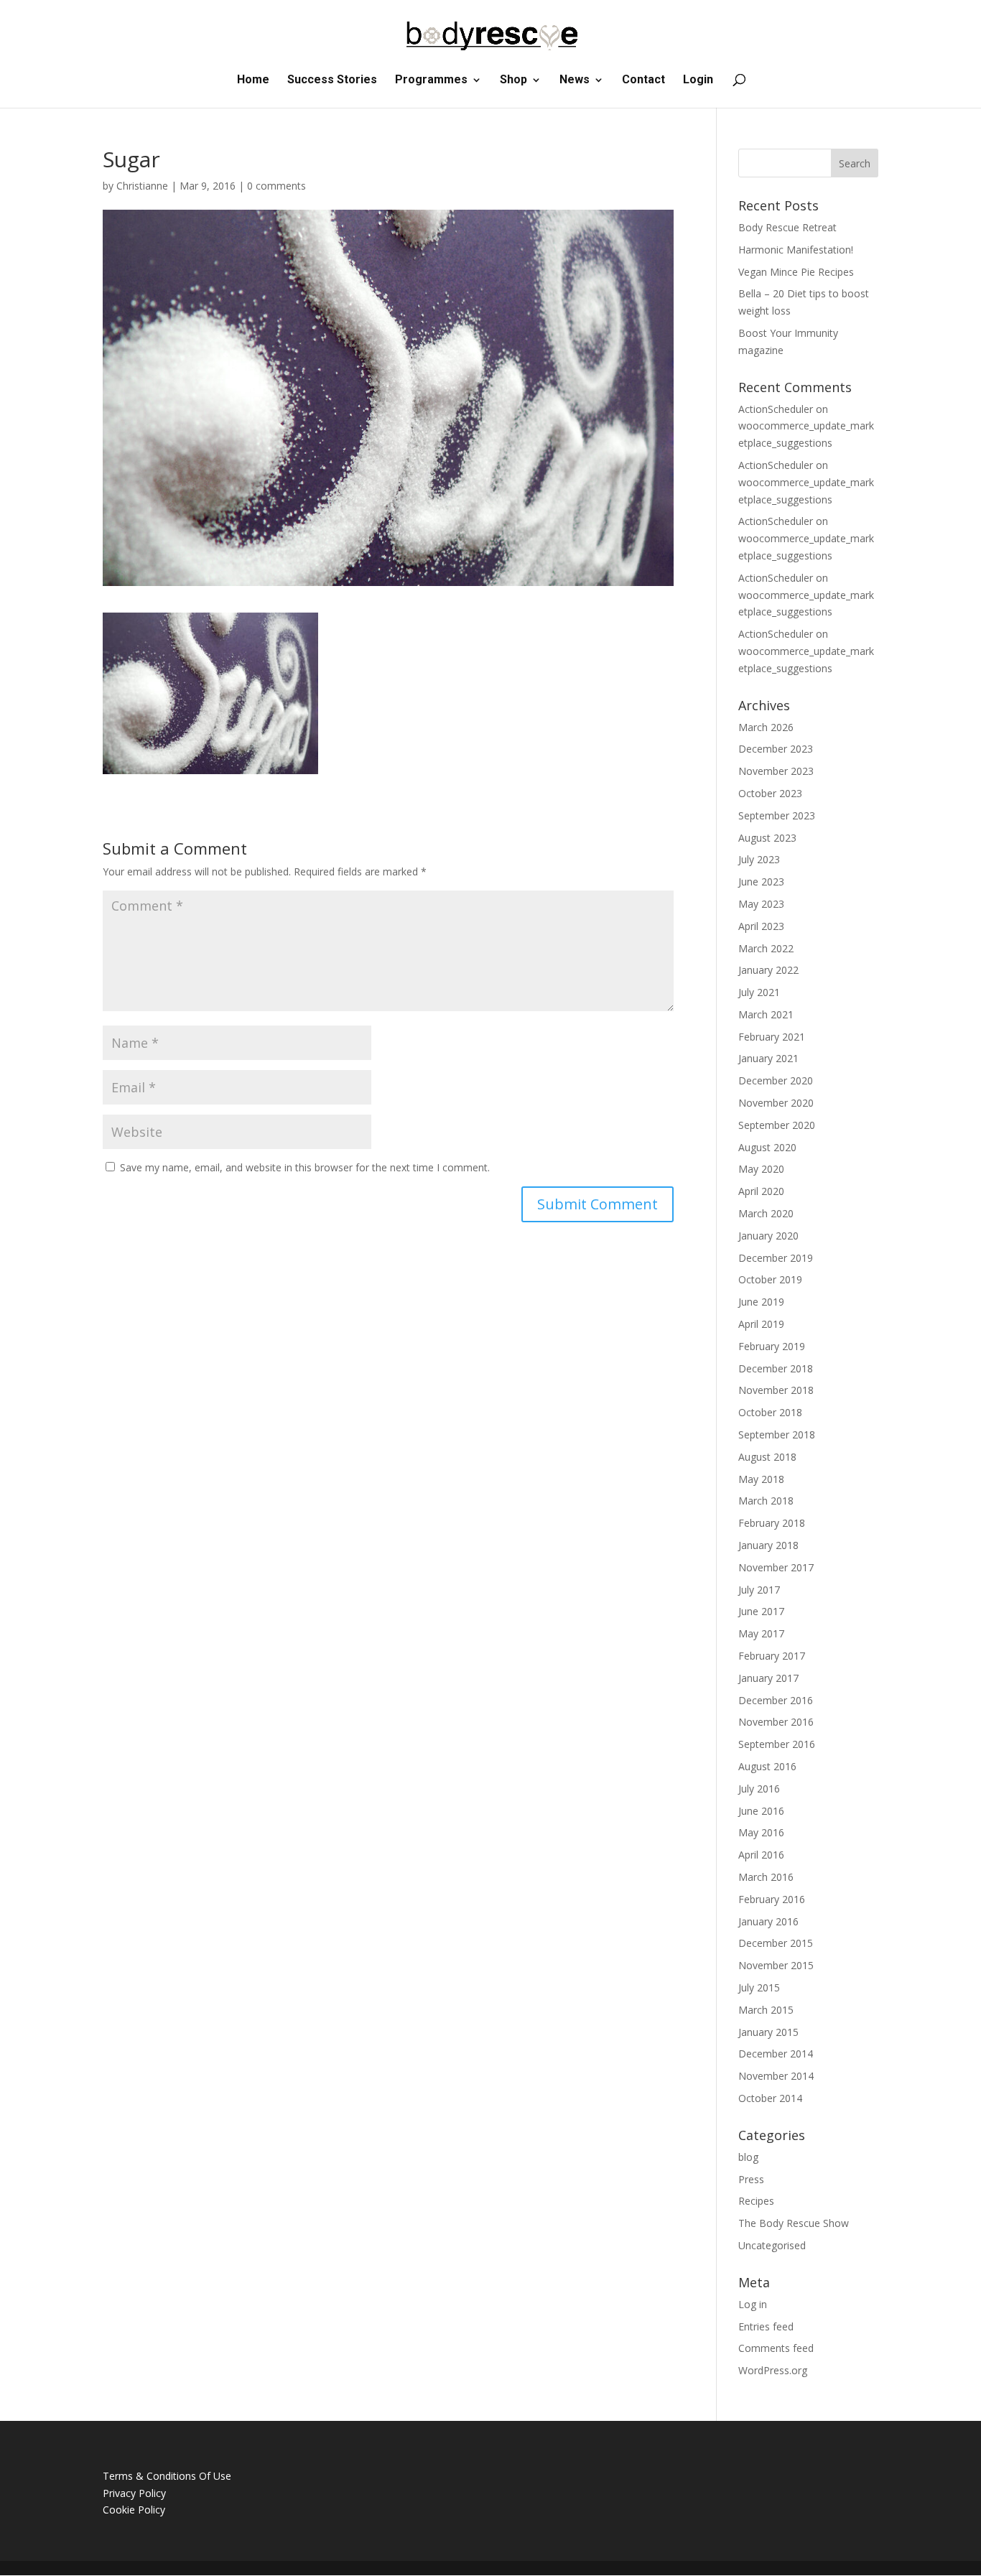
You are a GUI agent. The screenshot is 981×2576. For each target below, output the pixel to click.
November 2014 (776, 2076)
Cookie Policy (134, 2510)
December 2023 (776, 749)
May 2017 (761, 1633)
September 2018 (777, 1435)
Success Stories (332, 80)
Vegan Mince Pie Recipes (796, 272)
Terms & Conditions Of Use (167, 2476)
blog (748, 2157)
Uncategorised (772, 2245)
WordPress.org (773, 2370)
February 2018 (772, 1523)
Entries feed (766, 2326)
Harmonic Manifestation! (796, 250)
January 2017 (768, 1678)
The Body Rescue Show (794, 2223)
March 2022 (766, 948)
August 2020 (767, 1147)
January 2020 (768, 1236)
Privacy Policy (134, 2493)
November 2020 (776, 1103)
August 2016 (767, 1766)
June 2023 (761, 882)
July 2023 (759, 859)
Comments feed (776, 2348)
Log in (753, 2304)
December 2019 (776, 1258)
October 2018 (770, 1412)
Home (253, 80)
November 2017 (776, 1567)
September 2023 (777, 815)
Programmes (431, 80)
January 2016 (768, 1921)
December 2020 (776, 1080)
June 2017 (761, 1611)
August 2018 (767, 1457)
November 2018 (776, 1390)
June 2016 (761, 1811)
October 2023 (770, 793)
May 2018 (761, 1479)
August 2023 (767, 838)
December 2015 (776, 1943)
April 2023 (761, 926)
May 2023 (761, 904)
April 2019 (761, 1324)
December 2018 (776, 1368)
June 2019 (761, 1302)
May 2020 (761, 1169)
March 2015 (766, 2010)
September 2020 (777, 1125)
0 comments (276, 186)
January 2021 (768, 1058)
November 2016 (776, 1722)
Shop (513, 80)
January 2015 (768, 2032)
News (575, 80)
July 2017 (759, 1590)
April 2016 (761, 1855)
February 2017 (772, 1656)
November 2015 (776, 1965)
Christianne (142, 186)
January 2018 (768, 1545)
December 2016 (776, 1700)
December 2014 (776, 2054)
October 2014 (770, 2098)
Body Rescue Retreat (787, 227)
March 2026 (766, 727)
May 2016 (761, 1832)
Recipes (756, 2201)
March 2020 (766, 1213)
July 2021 (759, 992)
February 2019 (772, 1346)
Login (698, 80)
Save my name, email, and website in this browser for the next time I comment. (305, 1167)
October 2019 (770, 1279)
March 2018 (766, 1501)
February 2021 (772, 1037)
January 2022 (768, 970)
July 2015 (759, 1987)
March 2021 (766, 1014)
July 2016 (759, 1789)
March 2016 (766, 1877)
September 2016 (777, 1744)
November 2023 (776, 771)
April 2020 (761, 1191)
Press (751, 2179)
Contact (643, 80)
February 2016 (772, 1899)
